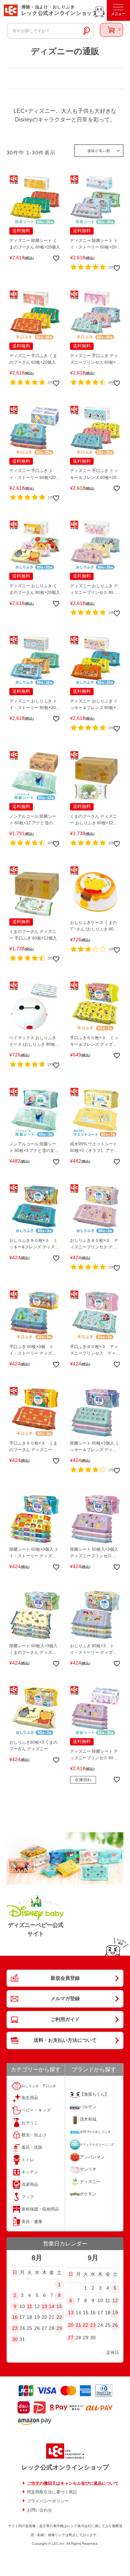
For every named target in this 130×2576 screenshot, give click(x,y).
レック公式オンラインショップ (65, 2467)
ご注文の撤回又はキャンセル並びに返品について (73, 2483)
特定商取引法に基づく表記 (52, 2492)
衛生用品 (30, 2098)
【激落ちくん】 (94, 2094)
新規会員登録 (65, 1978)
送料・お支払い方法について (65, 2040)
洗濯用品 (30, 2184)
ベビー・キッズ (36, 2110)
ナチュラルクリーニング (97, 2145)
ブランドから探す (94, 2069)
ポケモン (88, 2194)
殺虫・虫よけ (34, 2135)
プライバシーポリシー (48, 2501)
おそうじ (30, 2123)
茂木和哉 (88, 2119)
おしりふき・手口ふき (39, 2086)
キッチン (30, 2172)
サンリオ (88, 2169)
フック (28, 2197)
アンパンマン (92, 2157)
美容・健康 (32, 2222)
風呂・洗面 (32, 2147)
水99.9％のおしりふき (95, 2132)
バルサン (88, 2107)
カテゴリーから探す (36, 2069)
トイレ (28, 2160)
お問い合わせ (40, 2510)
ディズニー (90, 2182)
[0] (111, 30)
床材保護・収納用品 (40, 2209)
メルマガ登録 (65, 1998)
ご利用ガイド (65, 2019)
